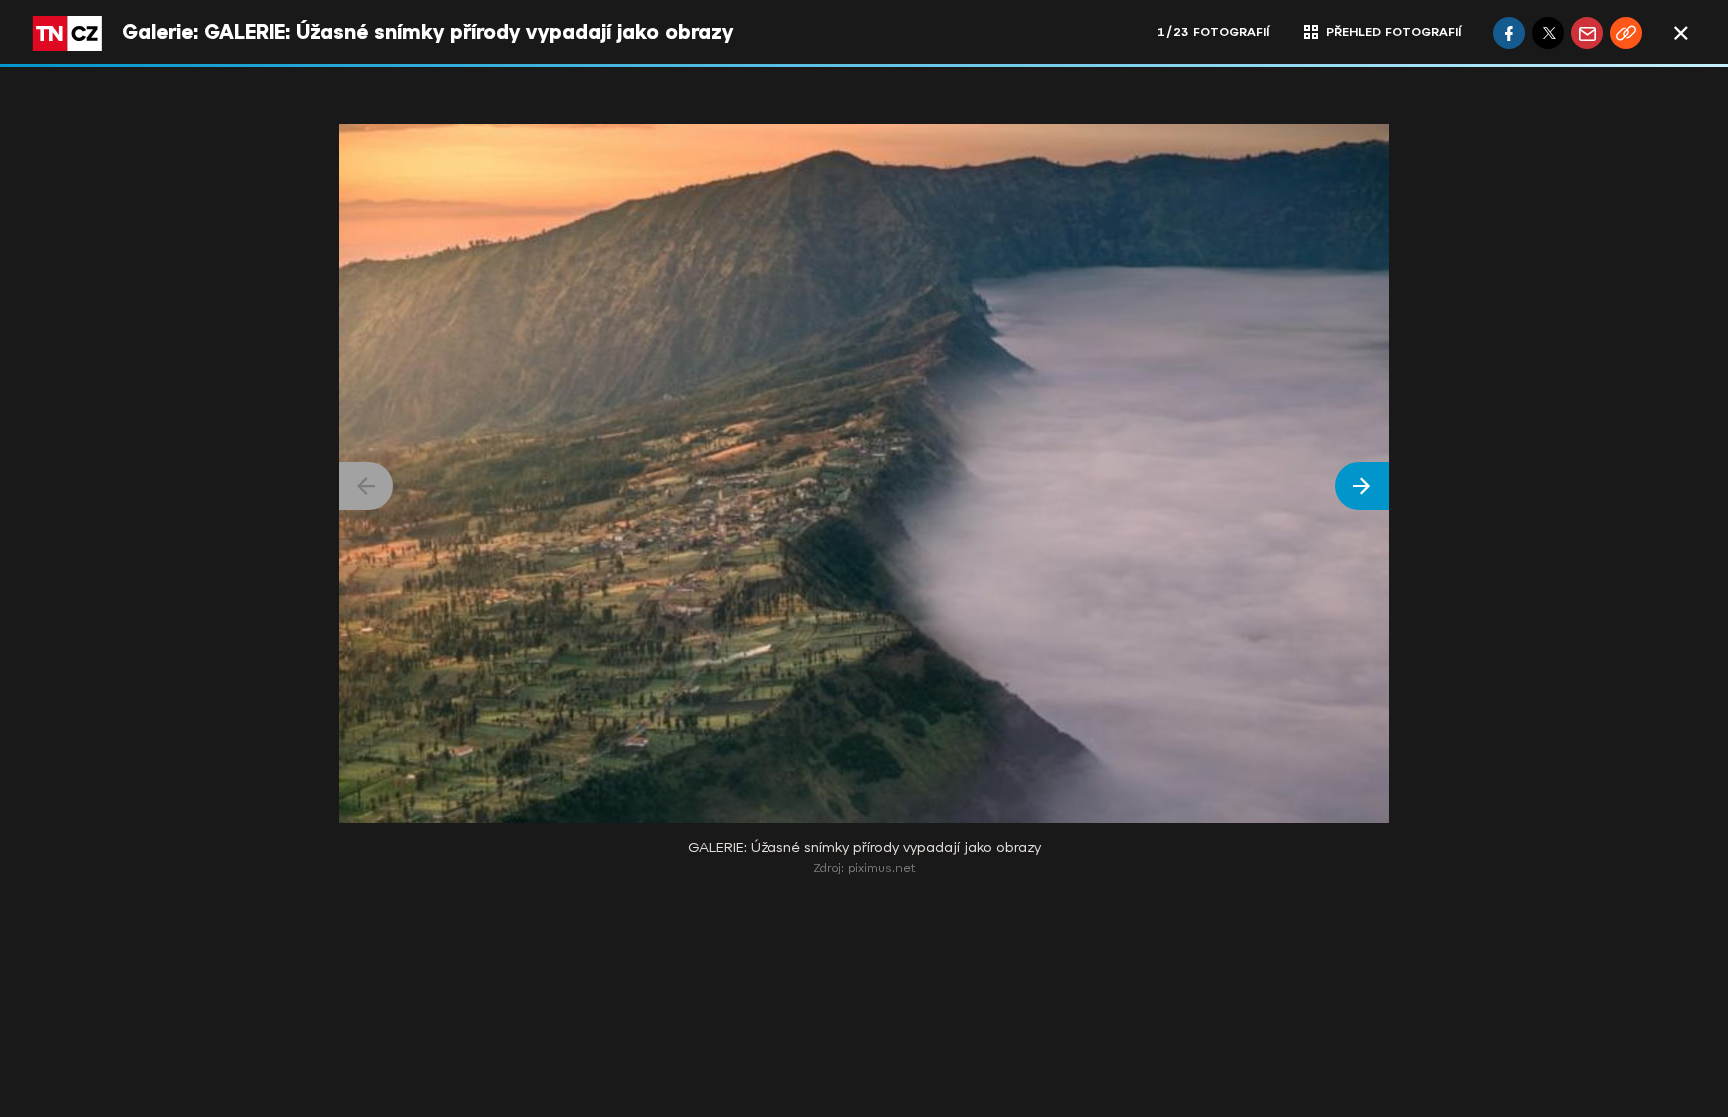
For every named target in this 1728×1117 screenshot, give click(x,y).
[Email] (1587, 33)
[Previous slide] (366, 486)
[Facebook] (1509, 33)
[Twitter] (1548, 33)
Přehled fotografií (1393, 32)
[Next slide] (1362, 486)
